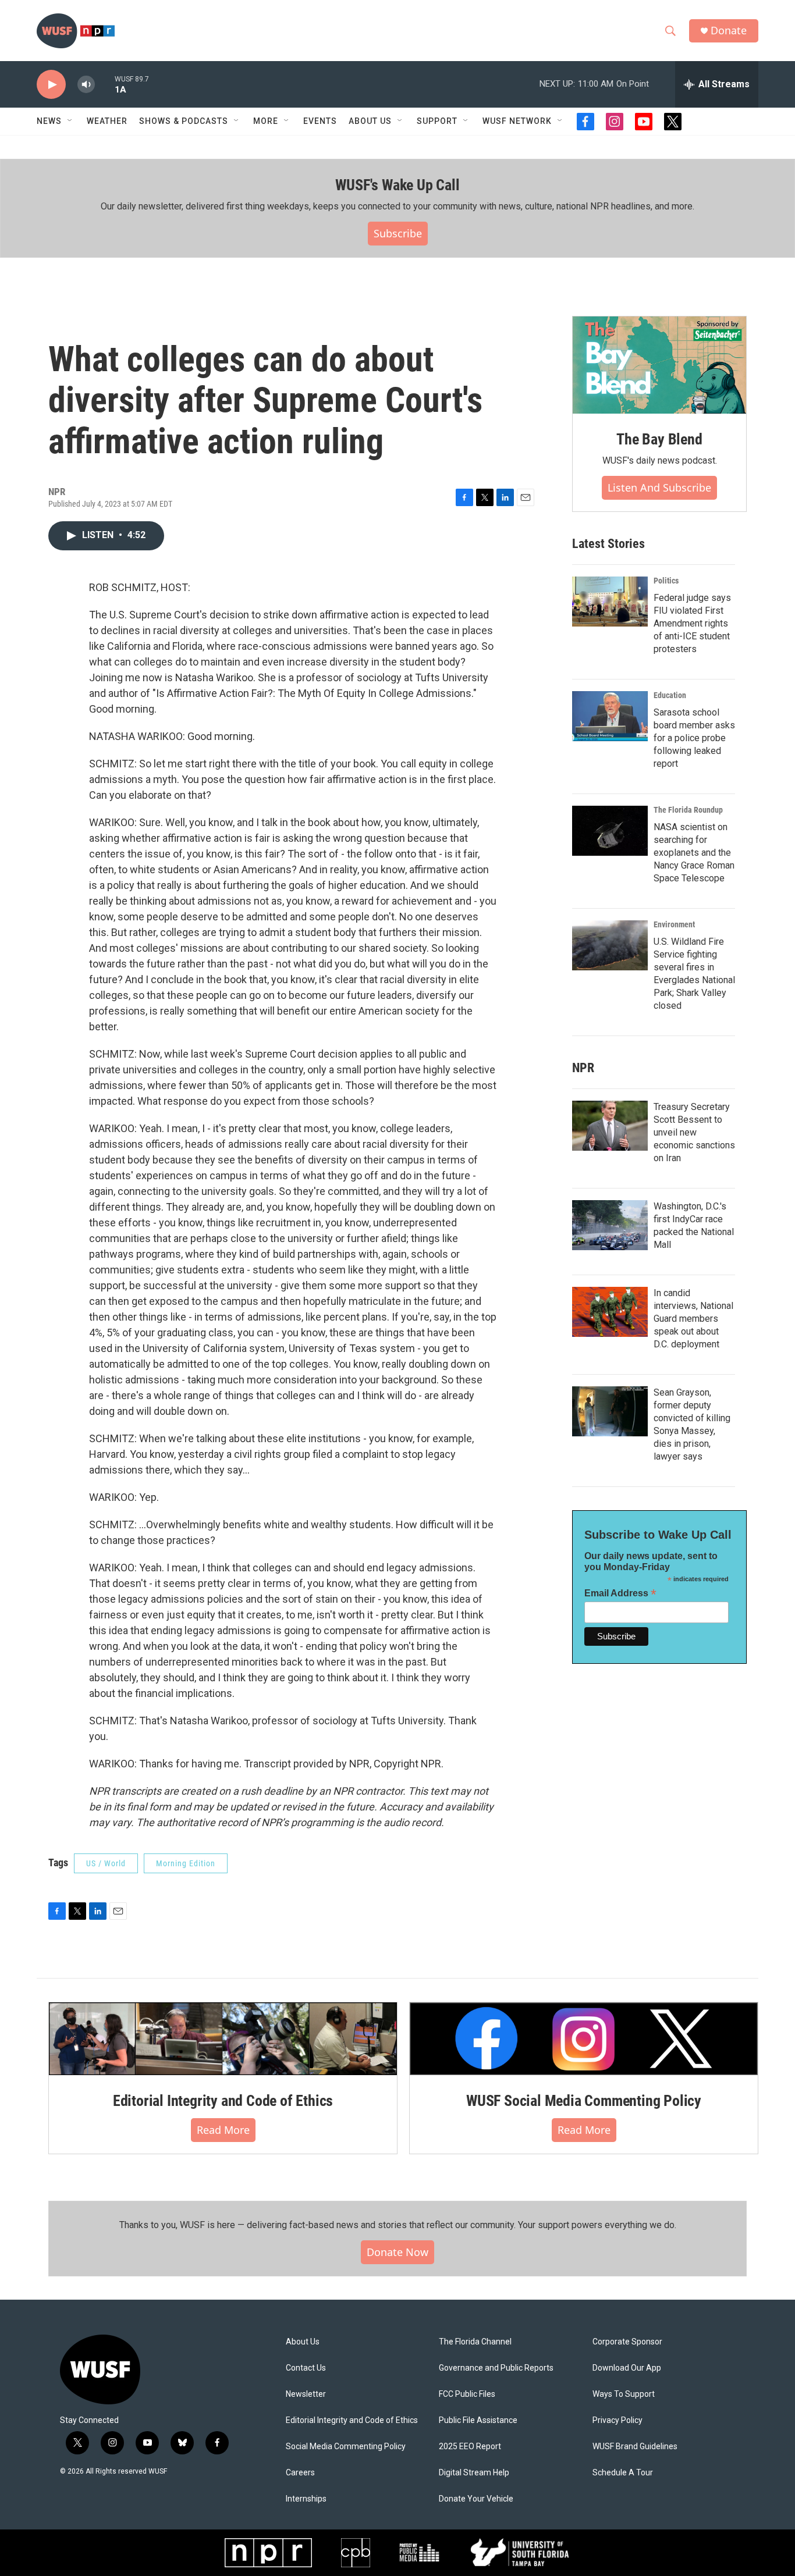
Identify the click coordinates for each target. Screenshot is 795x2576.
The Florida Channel (475, 2342)
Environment (674, 924)
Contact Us (306, 2368)
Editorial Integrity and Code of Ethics (223, 2101)
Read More (223, 2130)
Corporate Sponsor (627, 2342)
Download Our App (627, 2368)
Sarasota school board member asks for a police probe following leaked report (694, 738)
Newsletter (306, 2394)
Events (320, 121)
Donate (729, 31)
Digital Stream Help (474, 2473)
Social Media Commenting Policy (346, 2447)
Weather (107, 121)
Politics (666, 581)
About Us (303, 2342)
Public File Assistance (478, 2420)
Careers (300, 2473)
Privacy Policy (617, 2420)
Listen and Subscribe (659, 488)
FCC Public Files (467, 2394)
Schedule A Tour (623, 2473)
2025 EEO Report (470, 2447)
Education (670, 695)
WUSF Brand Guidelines (635, 2447)
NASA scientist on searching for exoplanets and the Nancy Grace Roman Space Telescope (694, 853)
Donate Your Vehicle (476, 2499)
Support (437, 121)
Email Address (620, 1593)
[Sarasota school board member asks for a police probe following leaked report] (610, 716)
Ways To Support (624, 2394)
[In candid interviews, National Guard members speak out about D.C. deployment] (610, 1312)
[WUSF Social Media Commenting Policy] (584, 2038)
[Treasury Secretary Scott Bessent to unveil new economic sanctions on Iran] (610, 1126)
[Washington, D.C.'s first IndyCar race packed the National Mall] (610, 1225)
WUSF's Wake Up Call (397, 185)
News (49, 121)
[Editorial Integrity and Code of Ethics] (223, 2038)
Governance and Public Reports (496, 2368)
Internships (306, 2499)
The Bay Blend (659, 439)
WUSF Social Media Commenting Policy (584, 2101)
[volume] (86, 85)
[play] (51, 85)
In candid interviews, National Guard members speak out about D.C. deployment (693, 1319)
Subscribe (398, 233)
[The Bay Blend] (659, 365)
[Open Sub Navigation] (70, 121)
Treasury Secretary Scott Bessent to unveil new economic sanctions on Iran (694, 1132)
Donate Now (397, 2252)
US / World (106, 1863)
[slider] (105, 84)
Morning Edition (186, 1863)
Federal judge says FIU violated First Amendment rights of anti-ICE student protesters (692, 623)
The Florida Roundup (688, 810)
